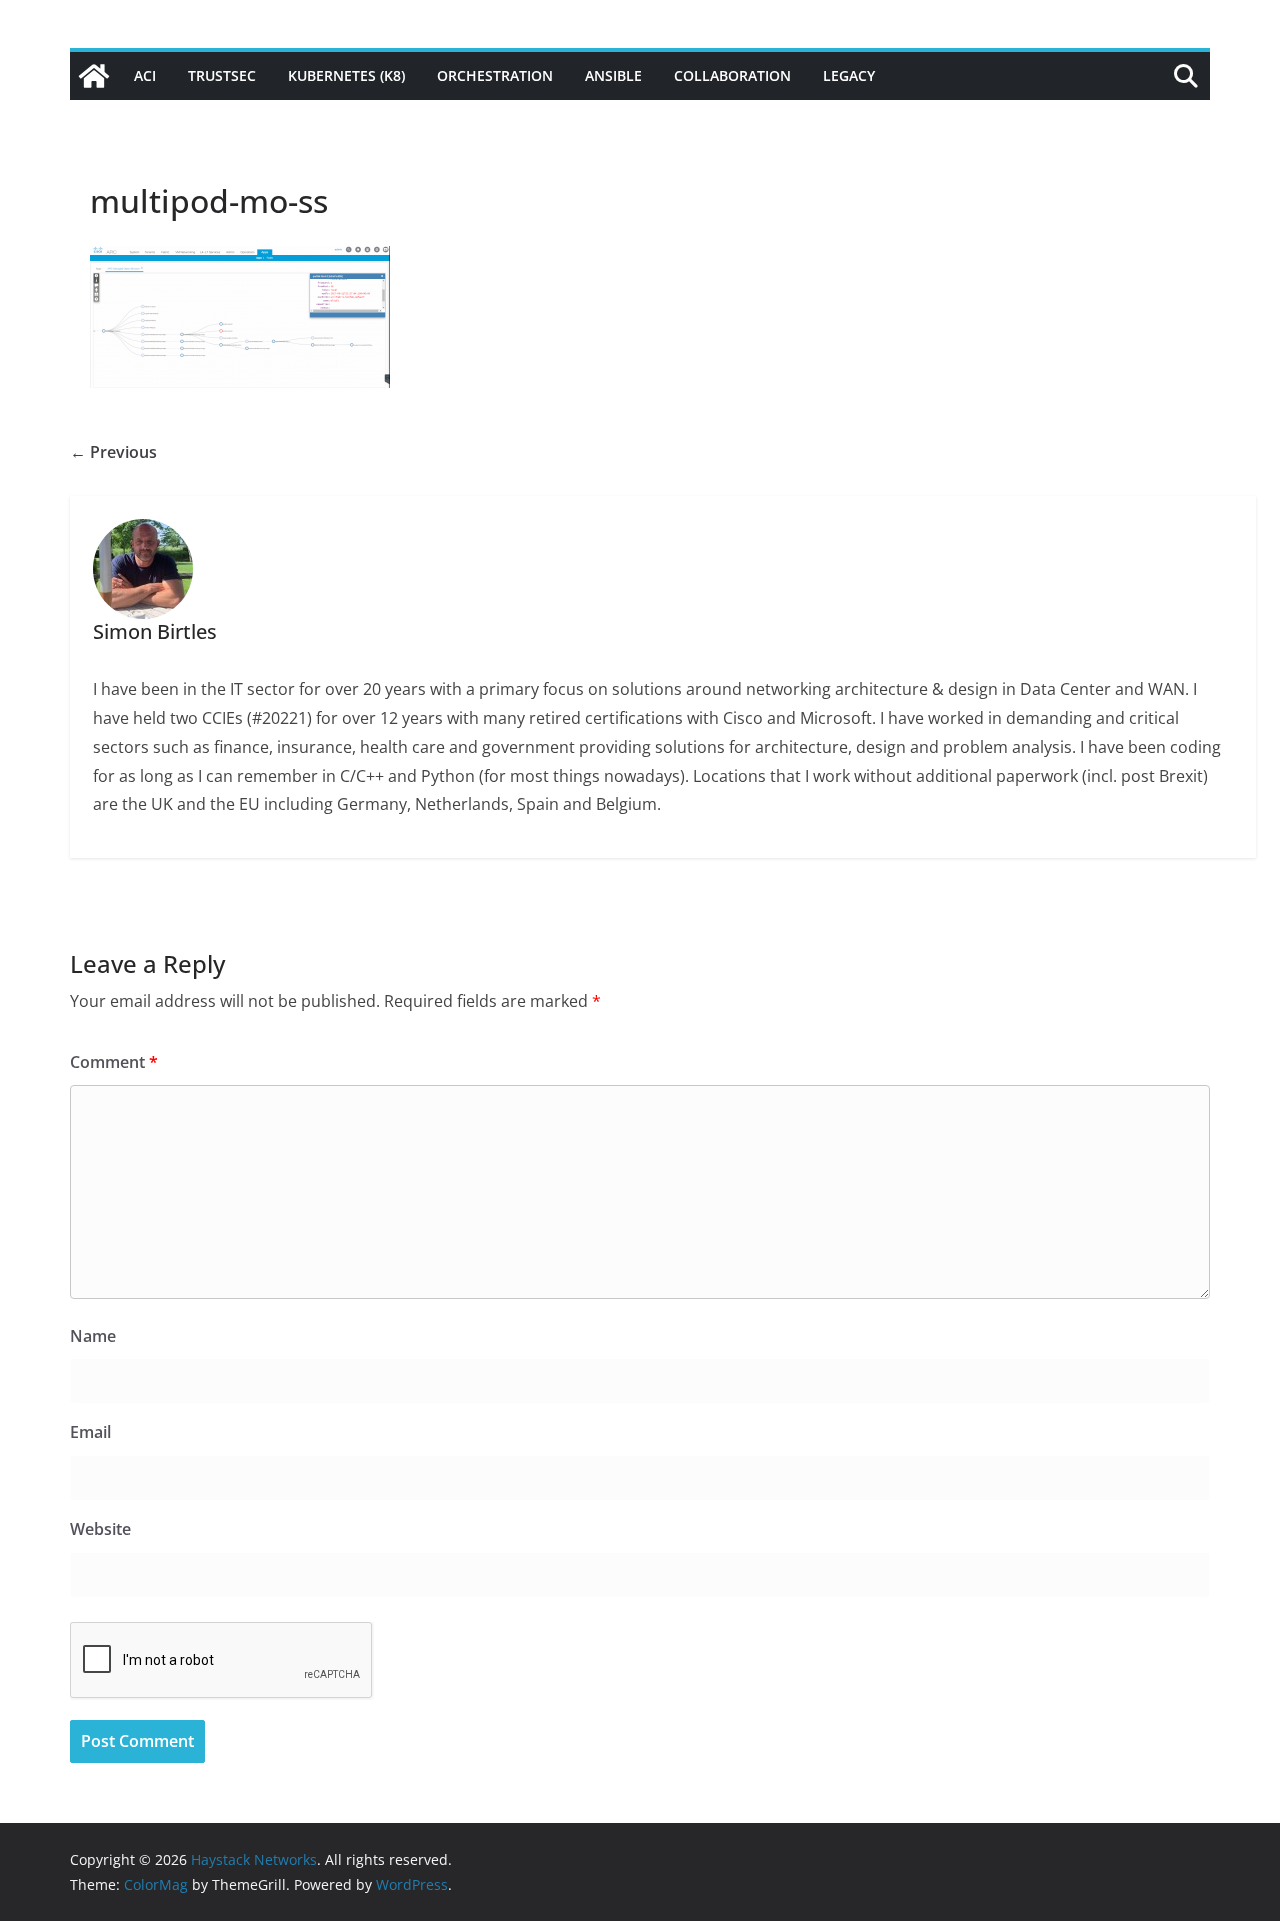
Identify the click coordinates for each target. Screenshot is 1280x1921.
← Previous (113, 452)
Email (90, 1432)
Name (93, 1336)
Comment (114, 1062)
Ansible (613, 75)
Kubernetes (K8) (346, 75)
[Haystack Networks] (94, 76)
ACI (145, 75)
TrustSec (222, 75)
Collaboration (732, 75)
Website (100, 1529)
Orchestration (495, 75)
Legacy (849, 75)
